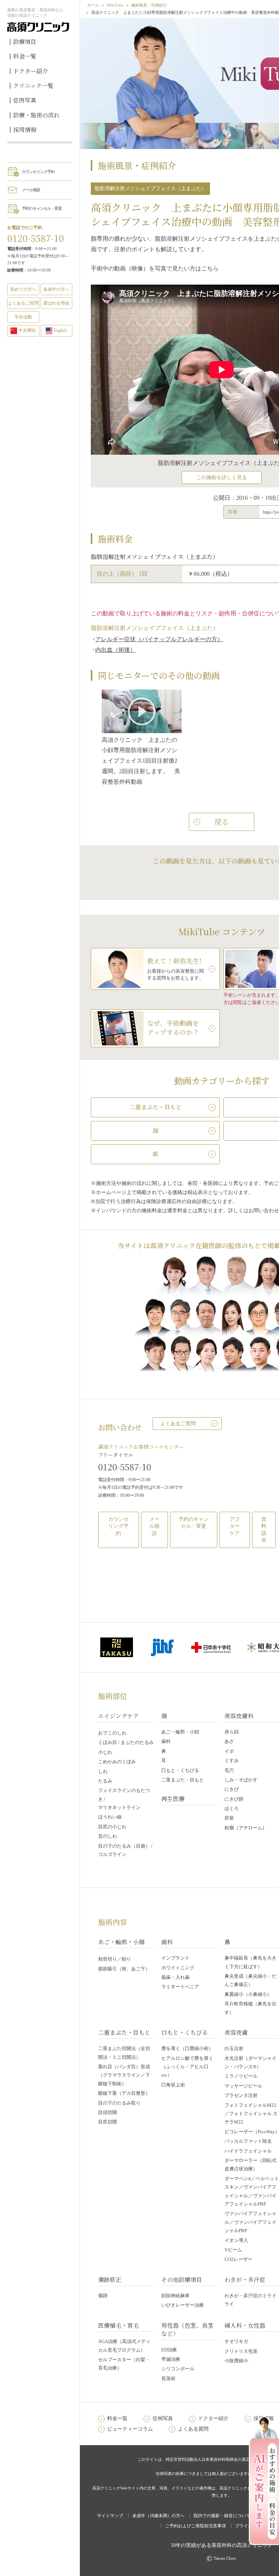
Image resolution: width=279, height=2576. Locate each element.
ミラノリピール (241, 2076)
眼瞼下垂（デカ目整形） (124, 2093)
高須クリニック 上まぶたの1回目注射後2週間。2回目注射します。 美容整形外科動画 (141, 761)
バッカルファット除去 (248, 2141)
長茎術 (168, 2378)
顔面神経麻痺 (175, 2296)
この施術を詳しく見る (222, 477)
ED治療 (169, 2350)
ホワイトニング (178, 1968)
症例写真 (25, 100)
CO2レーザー (238, 2259)
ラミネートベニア (180, 1987)
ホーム (93, 5)
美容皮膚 (236, 2032)
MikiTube (115, 5)
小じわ (105, 1752)
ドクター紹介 (31, 71)
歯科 (166, 1741)
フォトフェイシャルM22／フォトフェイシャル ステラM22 (251, 2114)
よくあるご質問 (178, 1424)
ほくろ (232, 1809)
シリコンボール (178, 2369)
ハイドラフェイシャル (248, 2151)
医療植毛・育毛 (118, 2325)
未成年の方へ (56, 289)
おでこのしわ (112, 1733)
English (60, 330)
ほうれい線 (110, 1817)
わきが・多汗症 (245, 2280)
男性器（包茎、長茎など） (187, 2329)
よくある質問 (193, 2429)
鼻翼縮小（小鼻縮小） (248, 1994)
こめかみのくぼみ (117, 1762)
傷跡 (103, 2296)
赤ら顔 (232, 1732)
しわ (103, 1771)
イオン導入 (236, 2240)
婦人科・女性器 (245, 2325)
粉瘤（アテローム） (246, 1828)
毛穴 (229, 1770)
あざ (229, 1741)
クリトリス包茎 (241, 2351)
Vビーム (233, 2250)
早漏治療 (171, 2359)
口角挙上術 (173, 2085)
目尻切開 (108, 2122)
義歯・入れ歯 (175, 1977)
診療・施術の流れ (36, 115)
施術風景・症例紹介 (149, 5)
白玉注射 (234, 2048)
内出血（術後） (116, 650)
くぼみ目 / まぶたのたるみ (126, 1742)
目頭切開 (108, 2112)
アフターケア (235, 1526)
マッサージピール (243, 2086)
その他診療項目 (182, 2280)
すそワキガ (236, 2341)
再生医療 (173, 1799)
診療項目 (25, 42)
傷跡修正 (110, 2280)
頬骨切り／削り (115, 1959)
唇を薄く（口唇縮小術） (187, 2048)
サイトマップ (110, 2516)
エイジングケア (118, 1716)
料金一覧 (25, 56)
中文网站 (27, 330)
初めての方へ (23, 289)
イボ (229, 1751)
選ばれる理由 (56, 303)
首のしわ (108, 1836)
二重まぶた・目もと (183, 1780)
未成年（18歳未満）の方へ (158, 2516)
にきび (232, 1789)
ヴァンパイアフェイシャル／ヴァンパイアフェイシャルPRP (250, 2222)
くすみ (232, 1761)
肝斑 (229, 1818)
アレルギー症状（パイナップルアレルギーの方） (159, 639)
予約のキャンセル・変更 (42, 208)
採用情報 (25, 130)
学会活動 (23, 317)
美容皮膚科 (239, 1716)
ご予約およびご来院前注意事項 (195, 2526)
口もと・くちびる (180, 1770)
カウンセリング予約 (38, 172)
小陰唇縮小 (236, 2361)
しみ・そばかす (241, 1780)
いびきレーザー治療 (183, 2305)
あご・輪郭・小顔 (180, 1732)
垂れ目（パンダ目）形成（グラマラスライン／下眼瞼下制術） (124, 2075)
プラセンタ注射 (241, 2095)
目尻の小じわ (112, 1827)
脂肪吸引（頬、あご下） (124, 1969)
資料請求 (264, 1530)
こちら (210, 268)
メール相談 (31, 190)
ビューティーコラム (130, 2429)
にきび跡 (234, 1799)
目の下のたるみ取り (119, 2103)
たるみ (105, 1781)
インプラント (175, 1958)
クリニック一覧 (33, 86)
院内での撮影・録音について (222, 2516)
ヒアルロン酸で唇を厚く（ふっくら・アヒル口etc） (187, 2067)
